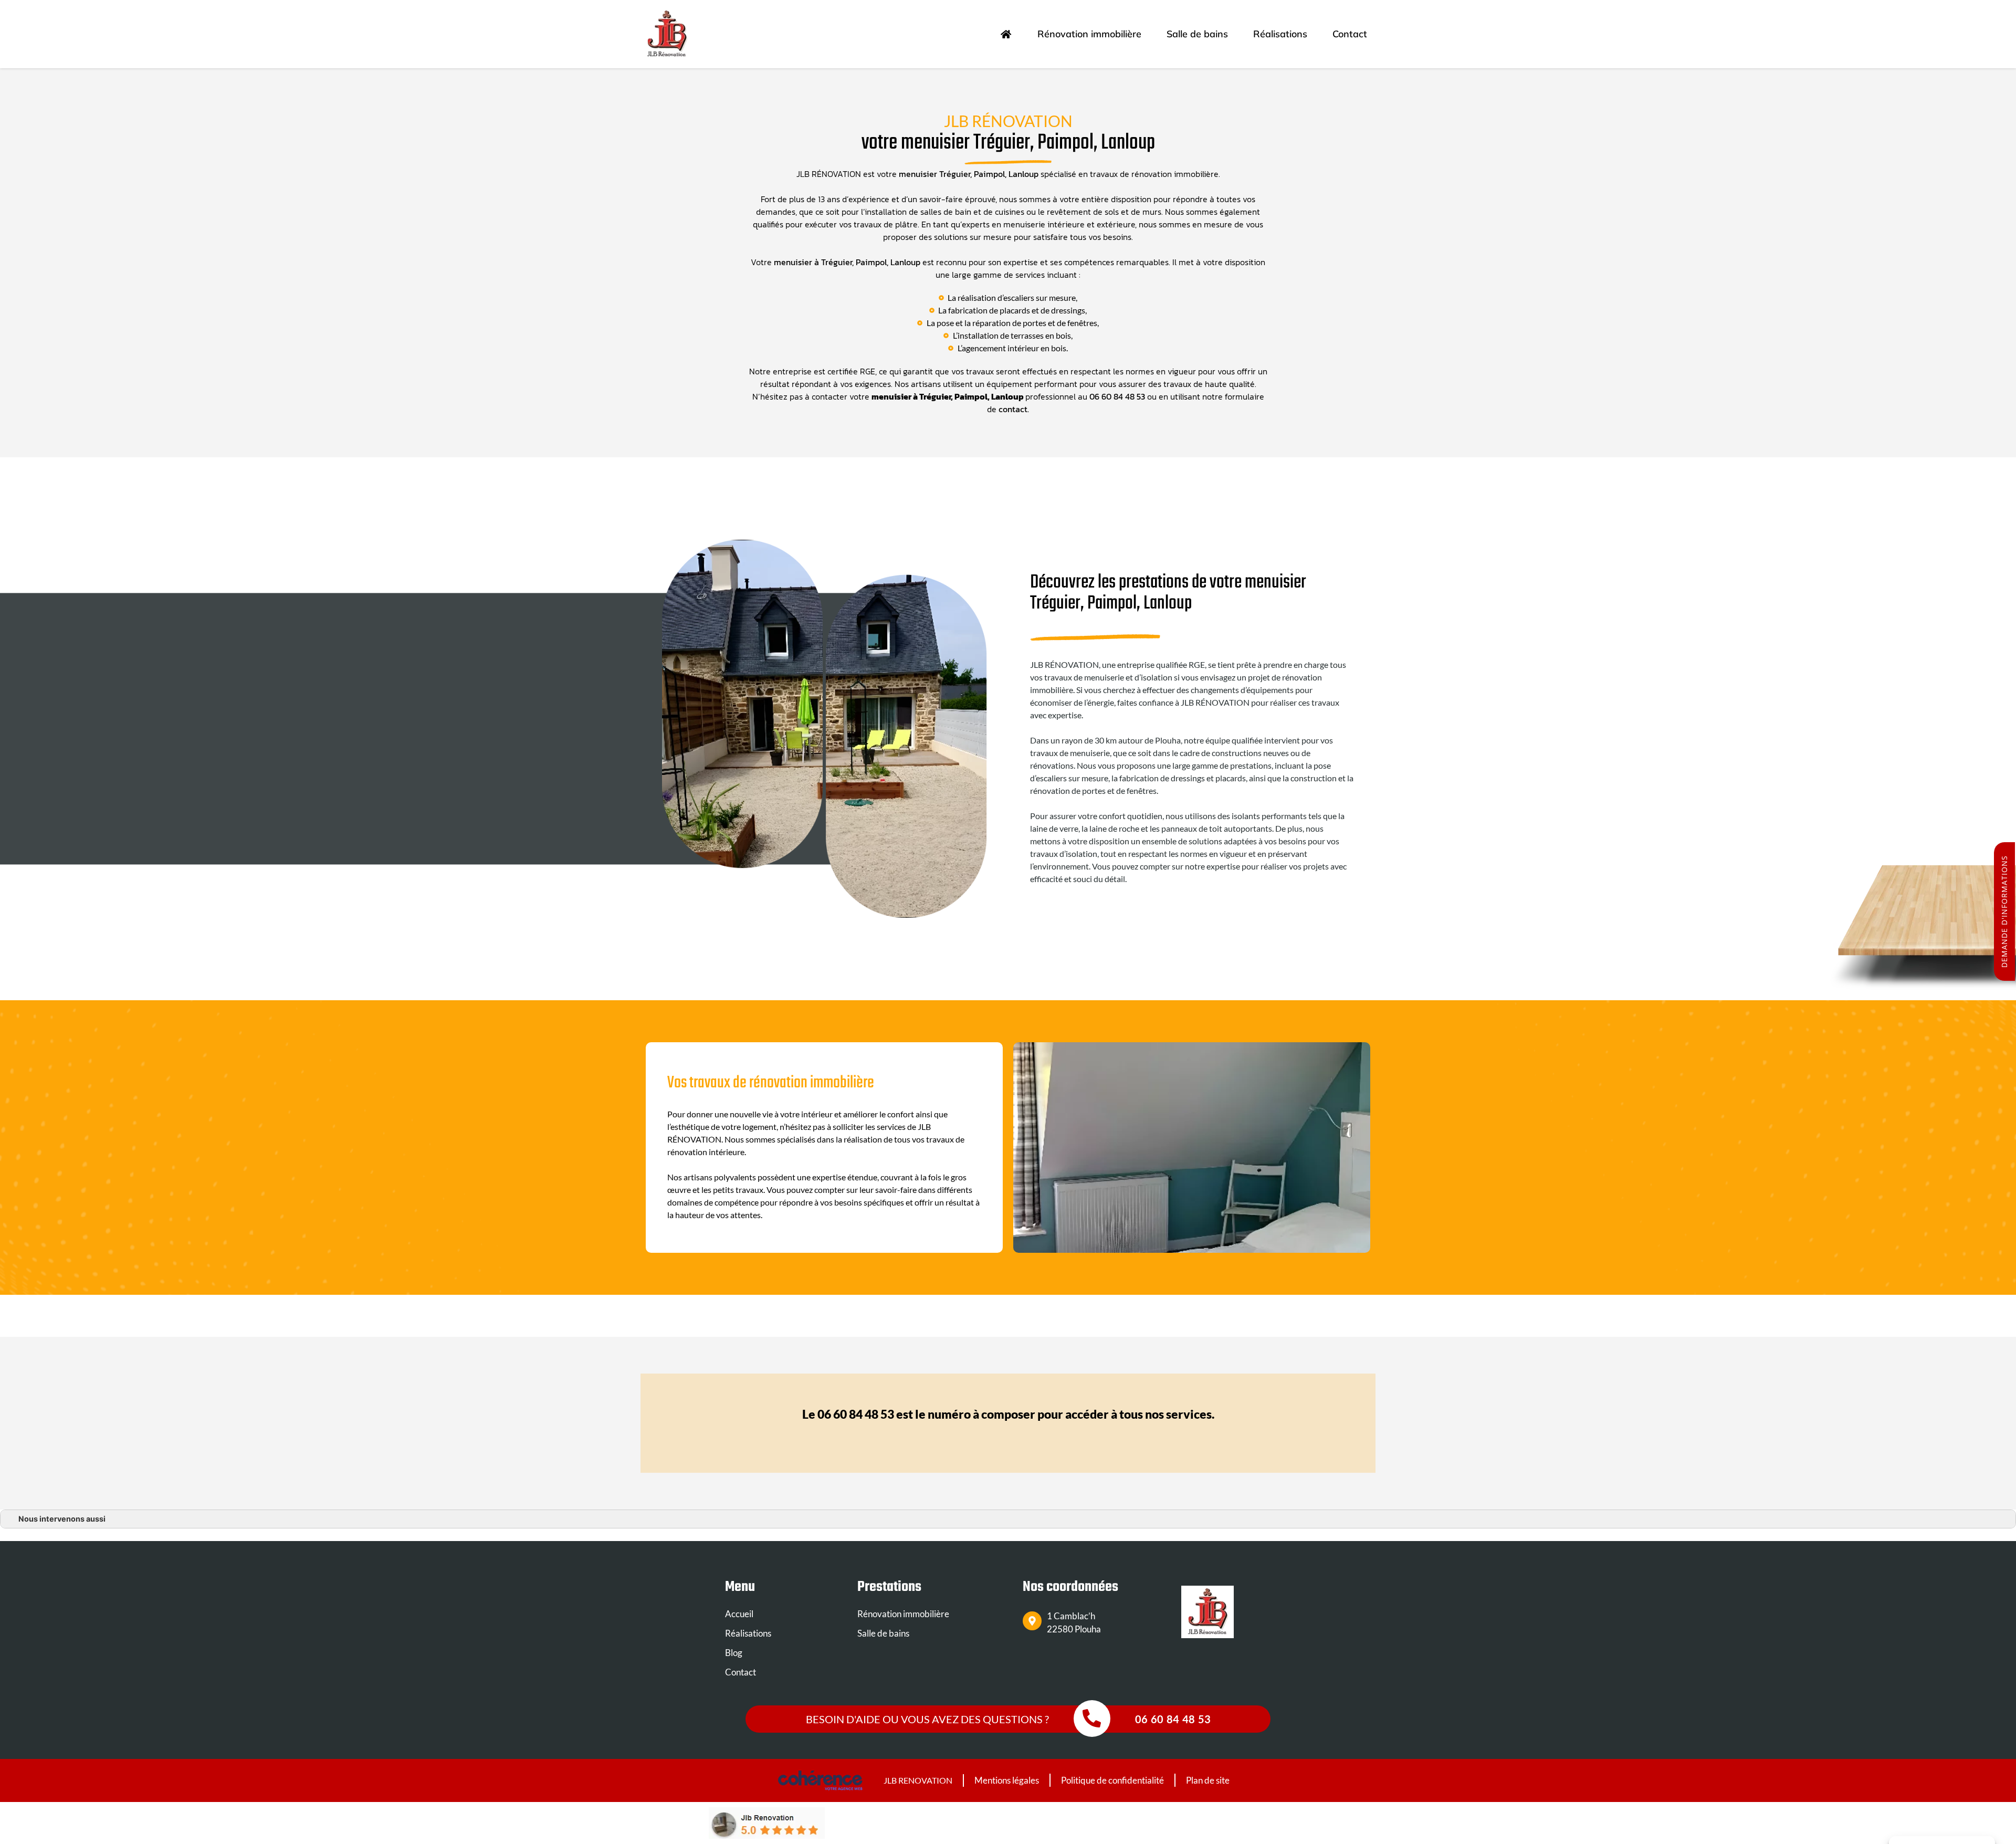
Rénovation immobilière (1089, 34)
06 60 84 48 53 (1117, 396)
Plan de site (1208, 1780)
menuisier (794, 262)
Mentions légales (1007, 1780)
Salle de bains (1197, 34)
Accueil (739, 1614)
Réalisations (1280, 34)
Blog (734, 1653)
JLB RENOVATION (918, 1780)
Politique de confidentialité (1112, 1780)
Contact (1350, 34)
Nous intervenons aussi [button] (62, 1519)
